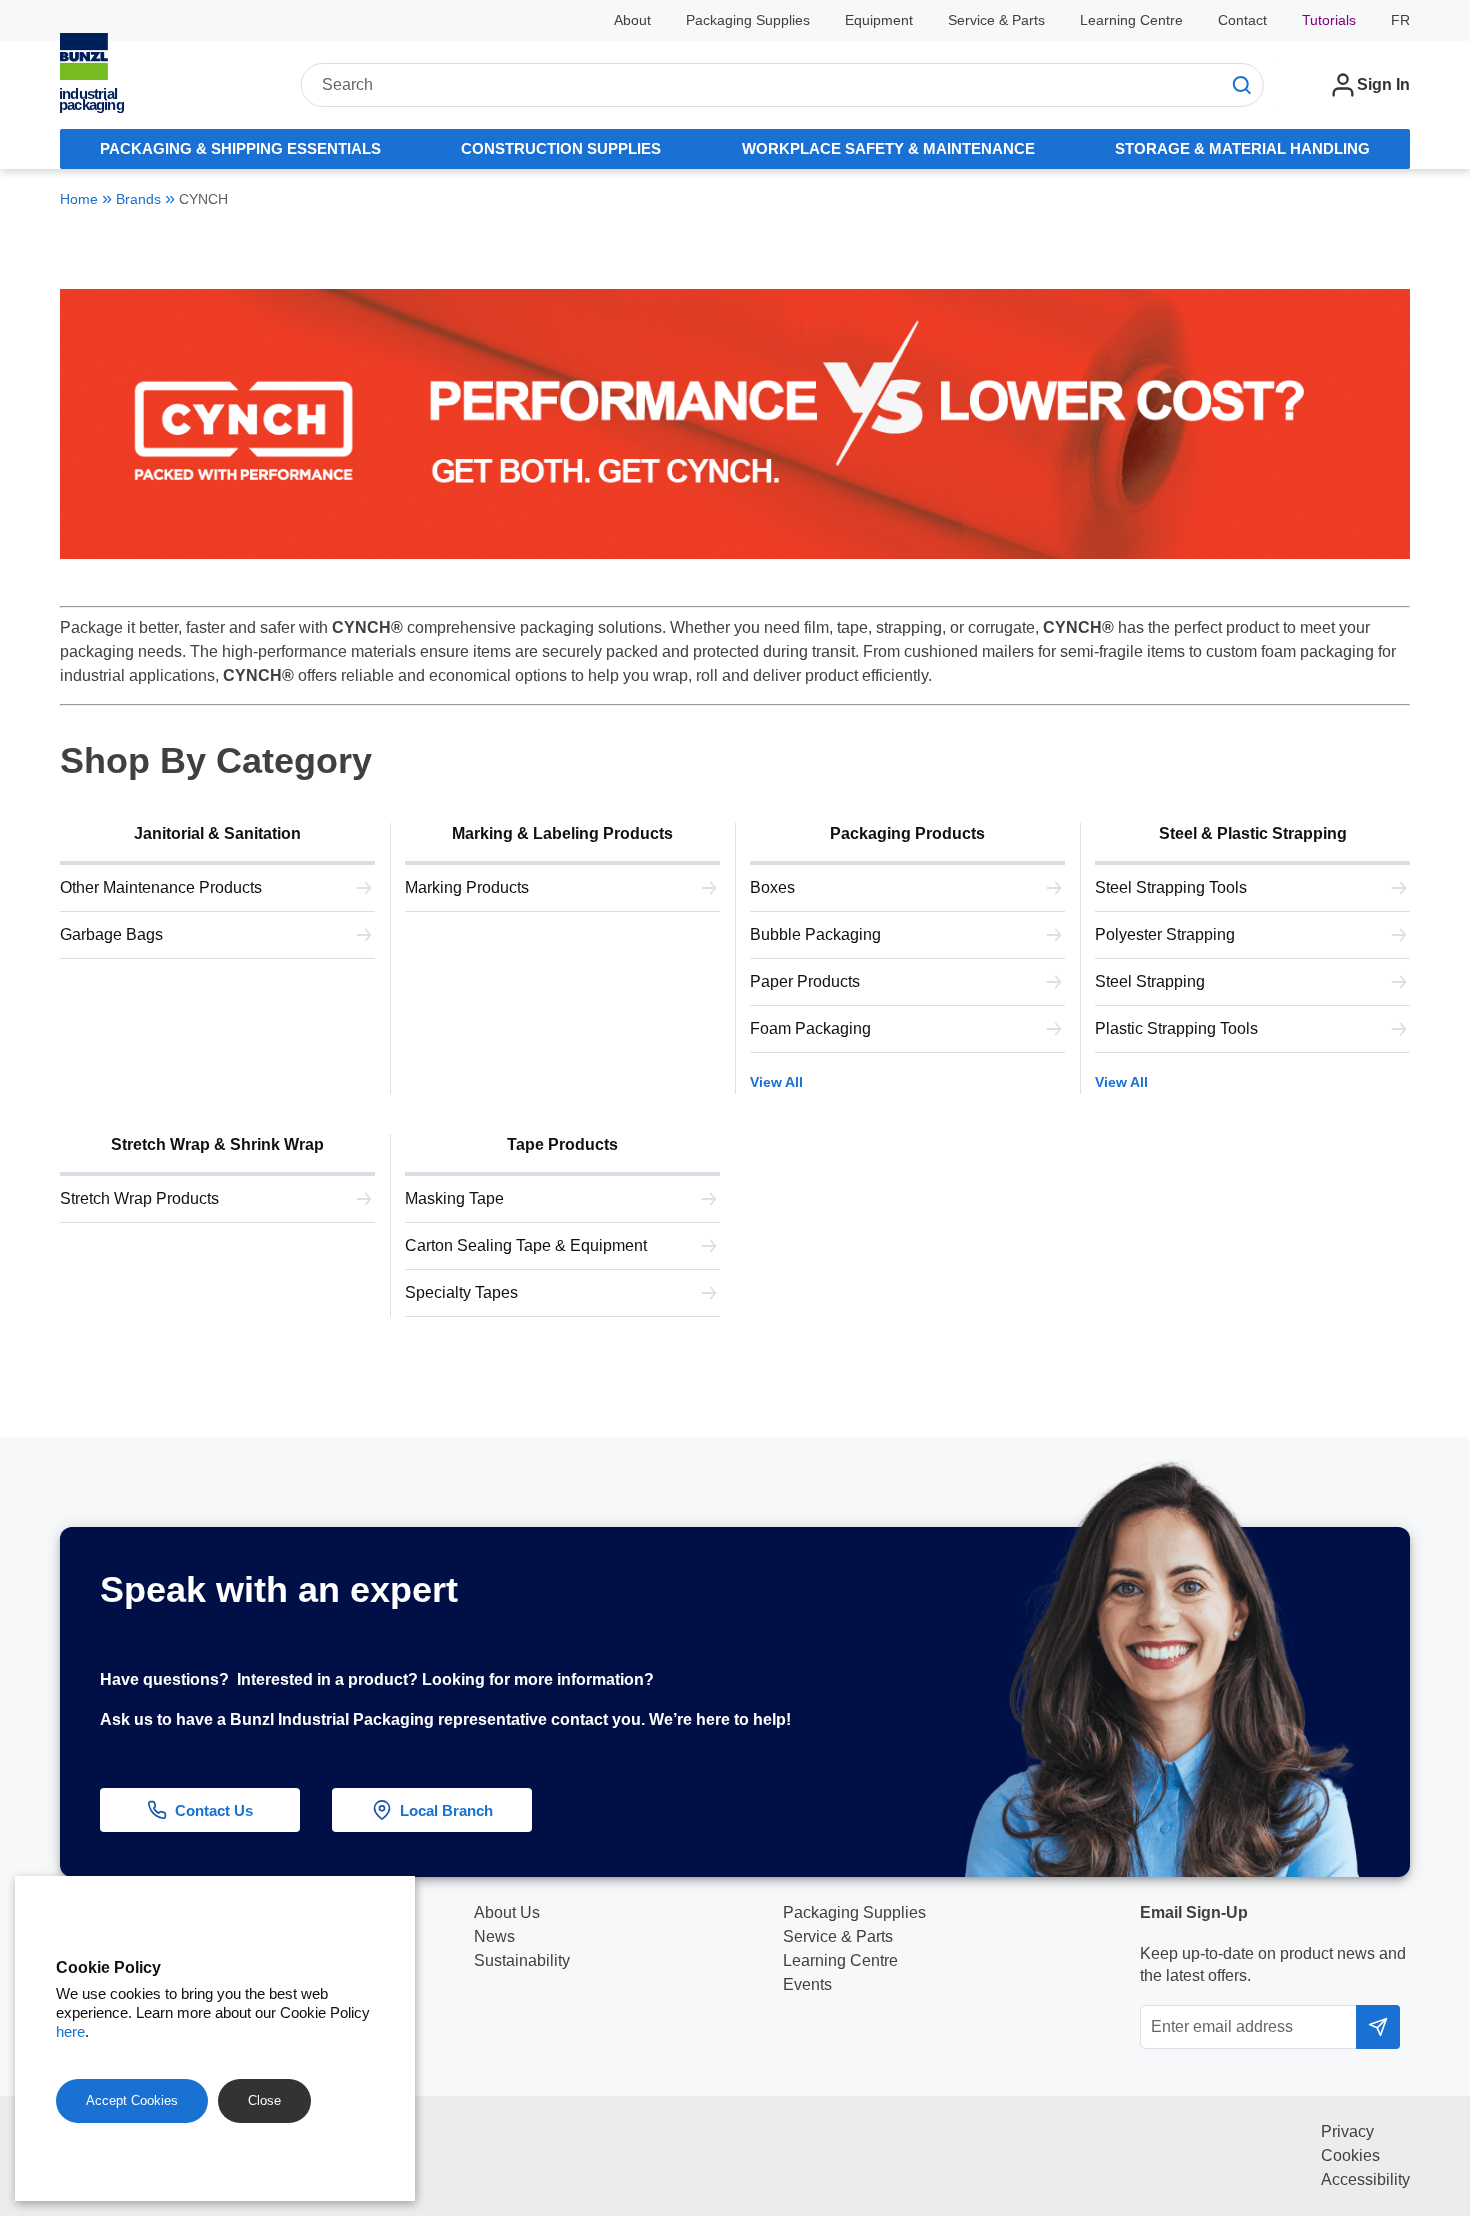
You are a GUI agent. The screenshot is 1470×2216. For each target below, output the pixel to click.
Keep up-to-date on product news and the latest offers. (1273, 1964)
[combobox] (781, 85)
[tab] (240, 149)
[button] (1427, 1966)
